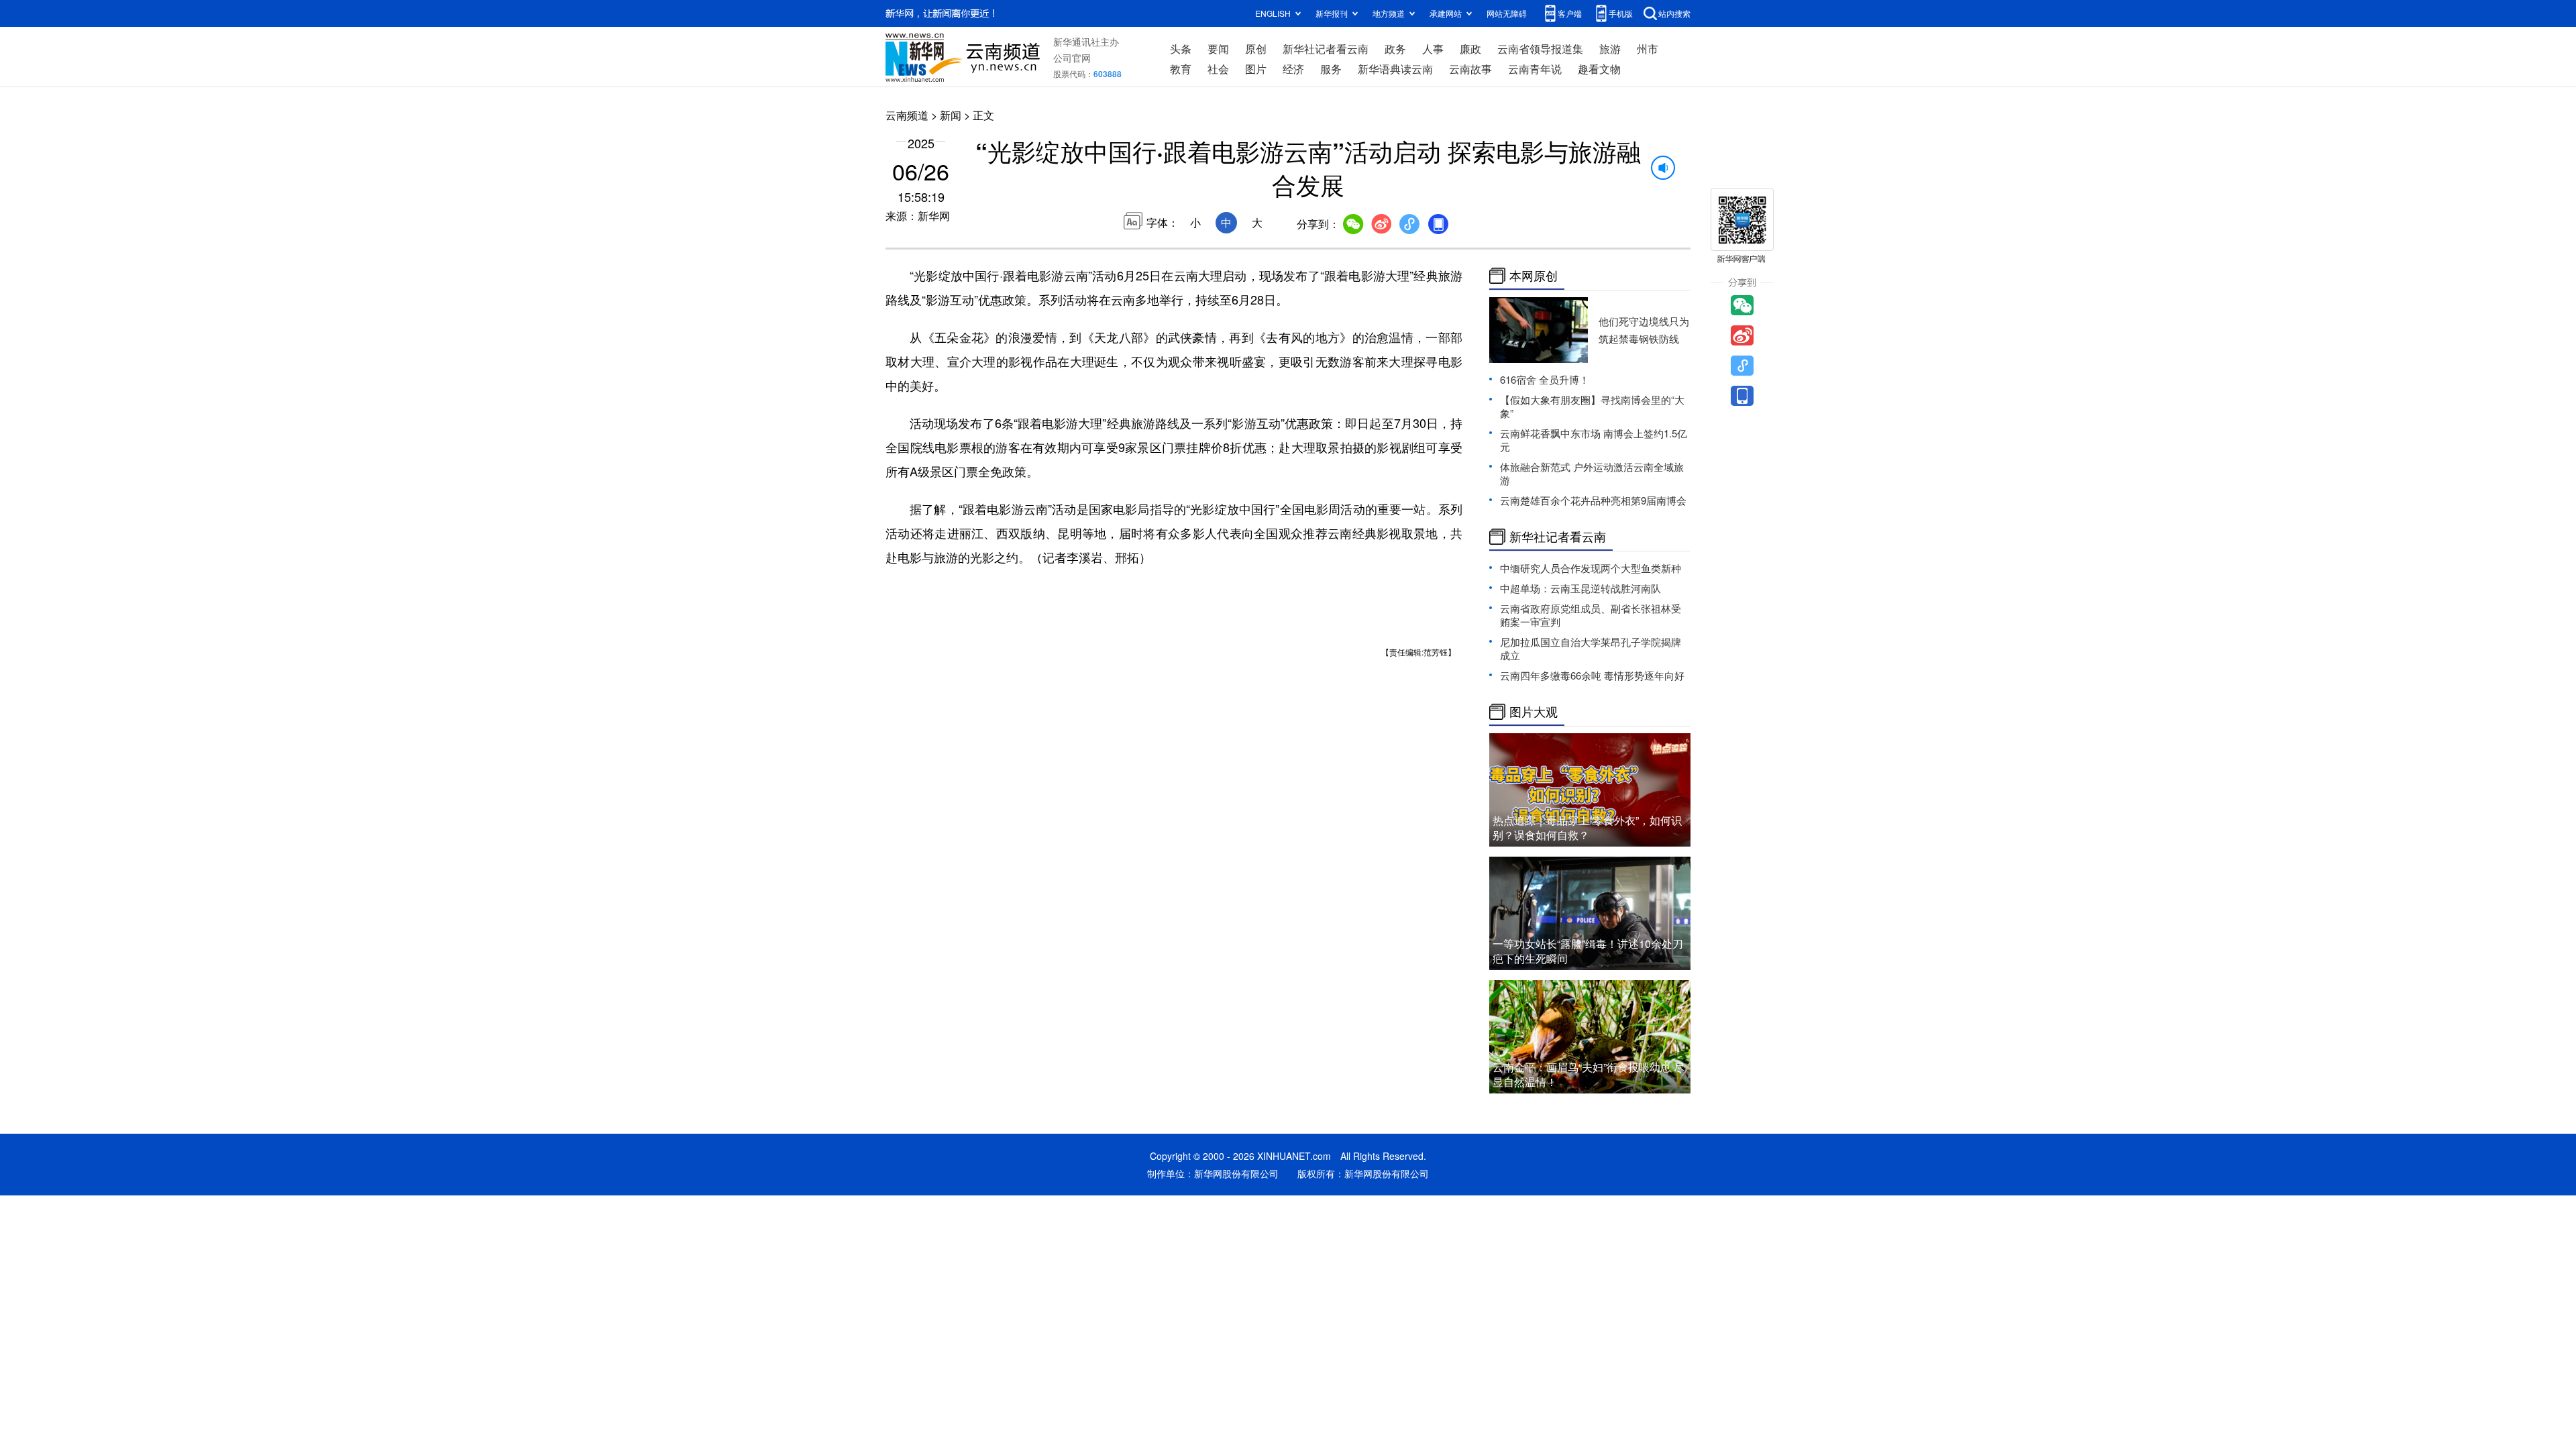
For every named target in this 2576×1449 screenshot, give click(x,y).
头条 (1181, 49)
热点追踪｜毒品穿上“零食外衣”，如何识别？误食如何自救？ (1587, 827)
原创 (1256, 49)
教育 (1181, 69)
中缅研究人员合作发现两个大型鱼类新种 (1591, 568)
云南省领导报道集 (1540, 49)
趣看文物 (1599, 69)
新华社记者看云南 (1326, 49)
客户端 (1570, 13)
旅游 (1610, 49)
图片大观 (1534, 712)
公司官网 (1072, 58)
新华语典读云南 (1395, 69)
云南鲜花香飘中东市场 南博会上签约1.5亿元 (1594, 440)
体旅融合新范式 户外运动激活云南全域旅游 (1592, 473)
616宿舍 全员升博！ (1545, 379)
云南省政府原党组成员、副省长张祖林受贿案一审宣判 (1591, 615)
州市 (1648, 49)
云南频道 (907, 115)
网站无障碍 (1507, 13)
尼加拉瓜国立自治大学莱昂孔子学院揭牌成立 (1591, 648)
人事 (1433, 49)
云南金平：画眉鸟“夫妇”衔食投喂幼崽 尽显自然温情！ (1589, 1074)
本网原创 (1534, 276)
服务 (1331, 69)
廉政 (1470, 49)
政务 (1395, 49)
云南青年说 (1535, 69)
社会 (1218, 69)
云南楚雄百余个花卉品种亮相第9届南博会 (1593, 500)
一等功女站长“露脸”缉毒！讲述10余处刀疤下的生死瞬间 (1588, 951)
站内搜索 (1674, 13)
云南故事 (1470, 69)
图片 (1256, 69)
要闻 (1218, 49)
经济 (1293, 69)
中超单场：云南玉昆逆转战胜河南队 (1580, 588)
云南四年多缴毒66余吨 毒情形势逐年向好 (1592, 675)
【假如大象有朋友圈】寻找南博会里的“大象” (1592, 406)
